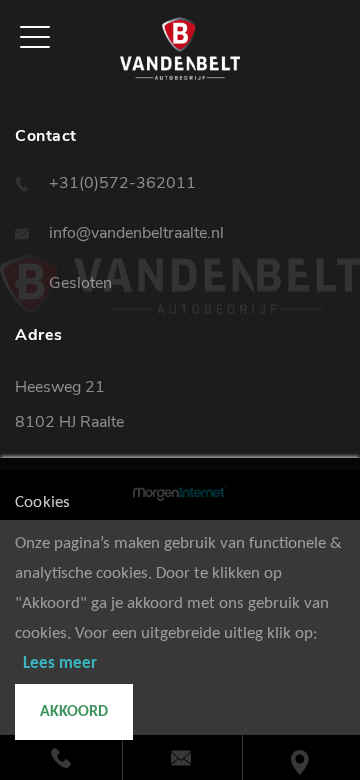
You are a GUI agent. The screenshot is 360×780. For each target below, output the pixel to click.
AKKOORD (74, 712)
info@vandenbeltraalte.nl (136, 233)
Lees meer (60, 663)
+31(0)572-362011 (122, 183)
